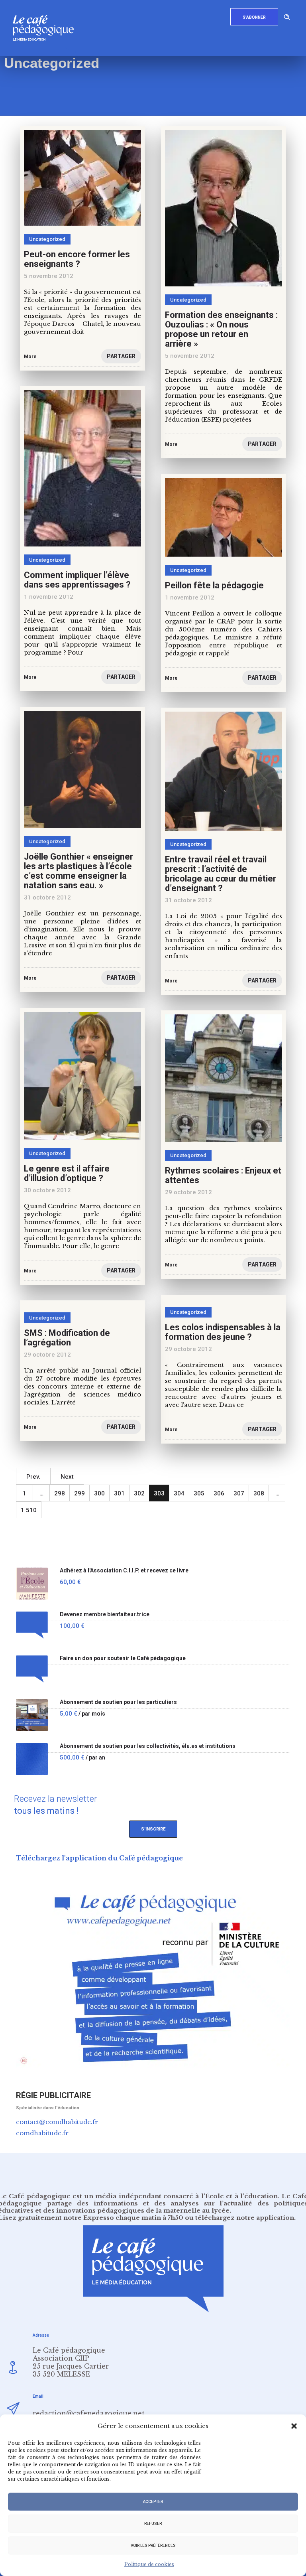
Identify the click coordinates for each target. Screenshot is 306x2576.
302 (139, 1493)
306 (219, 1493)
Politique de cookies (149, 2564)
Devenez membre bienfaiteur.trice (105, 1614)
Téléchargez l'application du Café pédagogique (99, 1858)
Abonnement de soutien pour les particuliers (118, 1702)
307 (239, 1493)
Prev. (33, 1477)
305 (199, 1493)
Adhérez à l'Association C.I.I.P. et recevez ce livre (124, 1571)
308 (259, 1493)
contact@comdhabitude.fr (57, 2122)
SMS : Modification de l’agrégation (67, 1338)
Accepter (153, 2502)
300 (99, 1493)
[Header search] (287, 16)
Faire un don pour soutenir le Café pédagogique (123, 1658)
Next (67, 1477)
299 (79, 1493)
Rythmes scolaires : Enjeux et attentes (223, 1175)
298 (60, 1493)
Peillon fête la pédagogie (214, 585)
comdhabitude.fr (42, 2133)
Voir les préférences (153, 2545)
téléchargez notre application (245, 2218)
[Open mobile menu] (222, 17)
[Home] (46, 54)
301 (119, 1493)
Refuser (153, 2524)
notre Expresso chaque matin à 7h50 (123, 2218)
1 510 (29, 1510)
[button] (294, 2426)
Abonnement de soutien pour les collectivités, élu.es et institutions (148, 1746)
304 (179, 1493)
